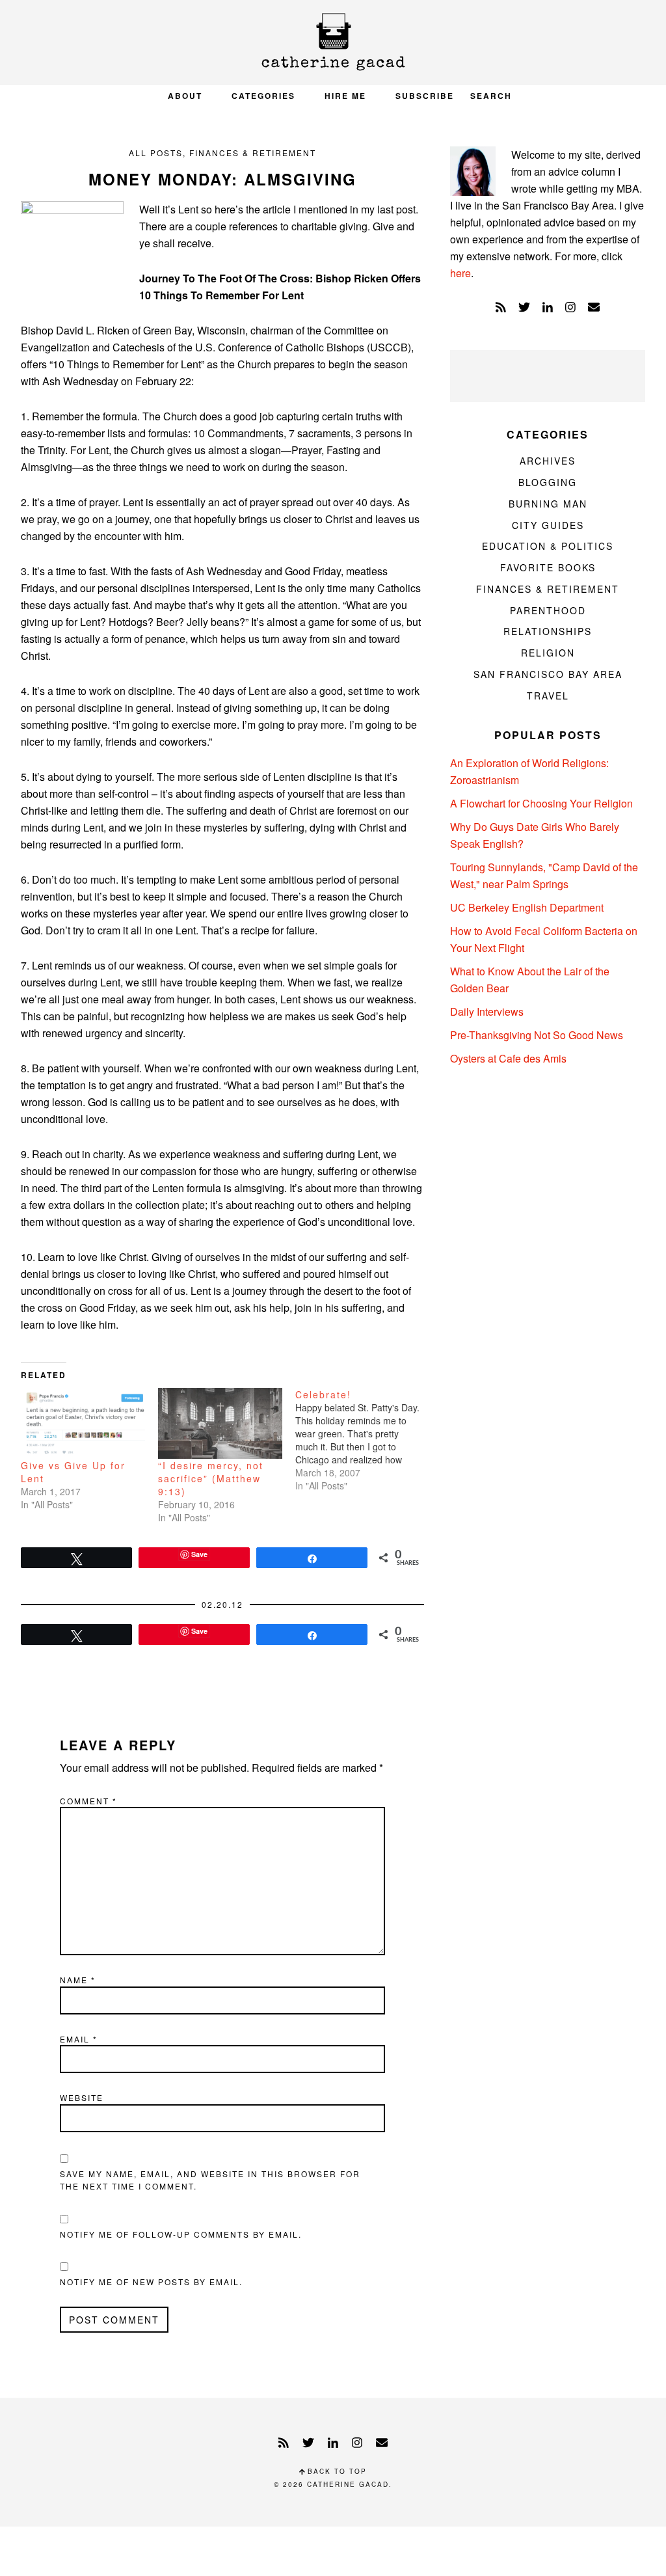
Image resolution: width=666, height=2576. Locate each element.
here (460, 273)
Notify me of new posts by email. (151, 2282)
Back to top (336, 2471)
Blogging (548, 482)
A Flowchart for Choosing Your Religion (541, 803)
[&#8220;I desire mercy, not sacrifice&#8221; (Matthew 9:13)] (220, 1423)
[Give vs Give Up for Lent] (83, 1423)
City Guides (548, 525)
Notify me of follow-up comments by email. (181, 2234)
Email (79, 2039)
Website (82, 2097)
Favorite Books (548, 567)
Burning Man (548, 504)
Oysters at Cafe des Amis (508, 1058)
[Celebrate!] (364, 1440)
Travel (548, 696)
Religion (548, 653)
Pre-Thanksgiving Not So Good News (537, 1035)
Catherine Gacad (333, 42)
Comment (88, 1801)
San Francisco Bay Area (548, 674)
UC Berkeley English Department (527, 907)
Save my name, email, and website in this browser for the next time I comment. (210, 2180)
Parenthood (548, 610)
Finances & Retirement (253, 153)
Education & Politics (548, 546)
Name (78, 1980)
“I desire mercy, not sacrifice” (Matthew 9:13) (211, 1478)
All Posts (156, 153)
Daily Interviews (487, 1011)
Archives (548, 461)
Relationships (548, 631)
